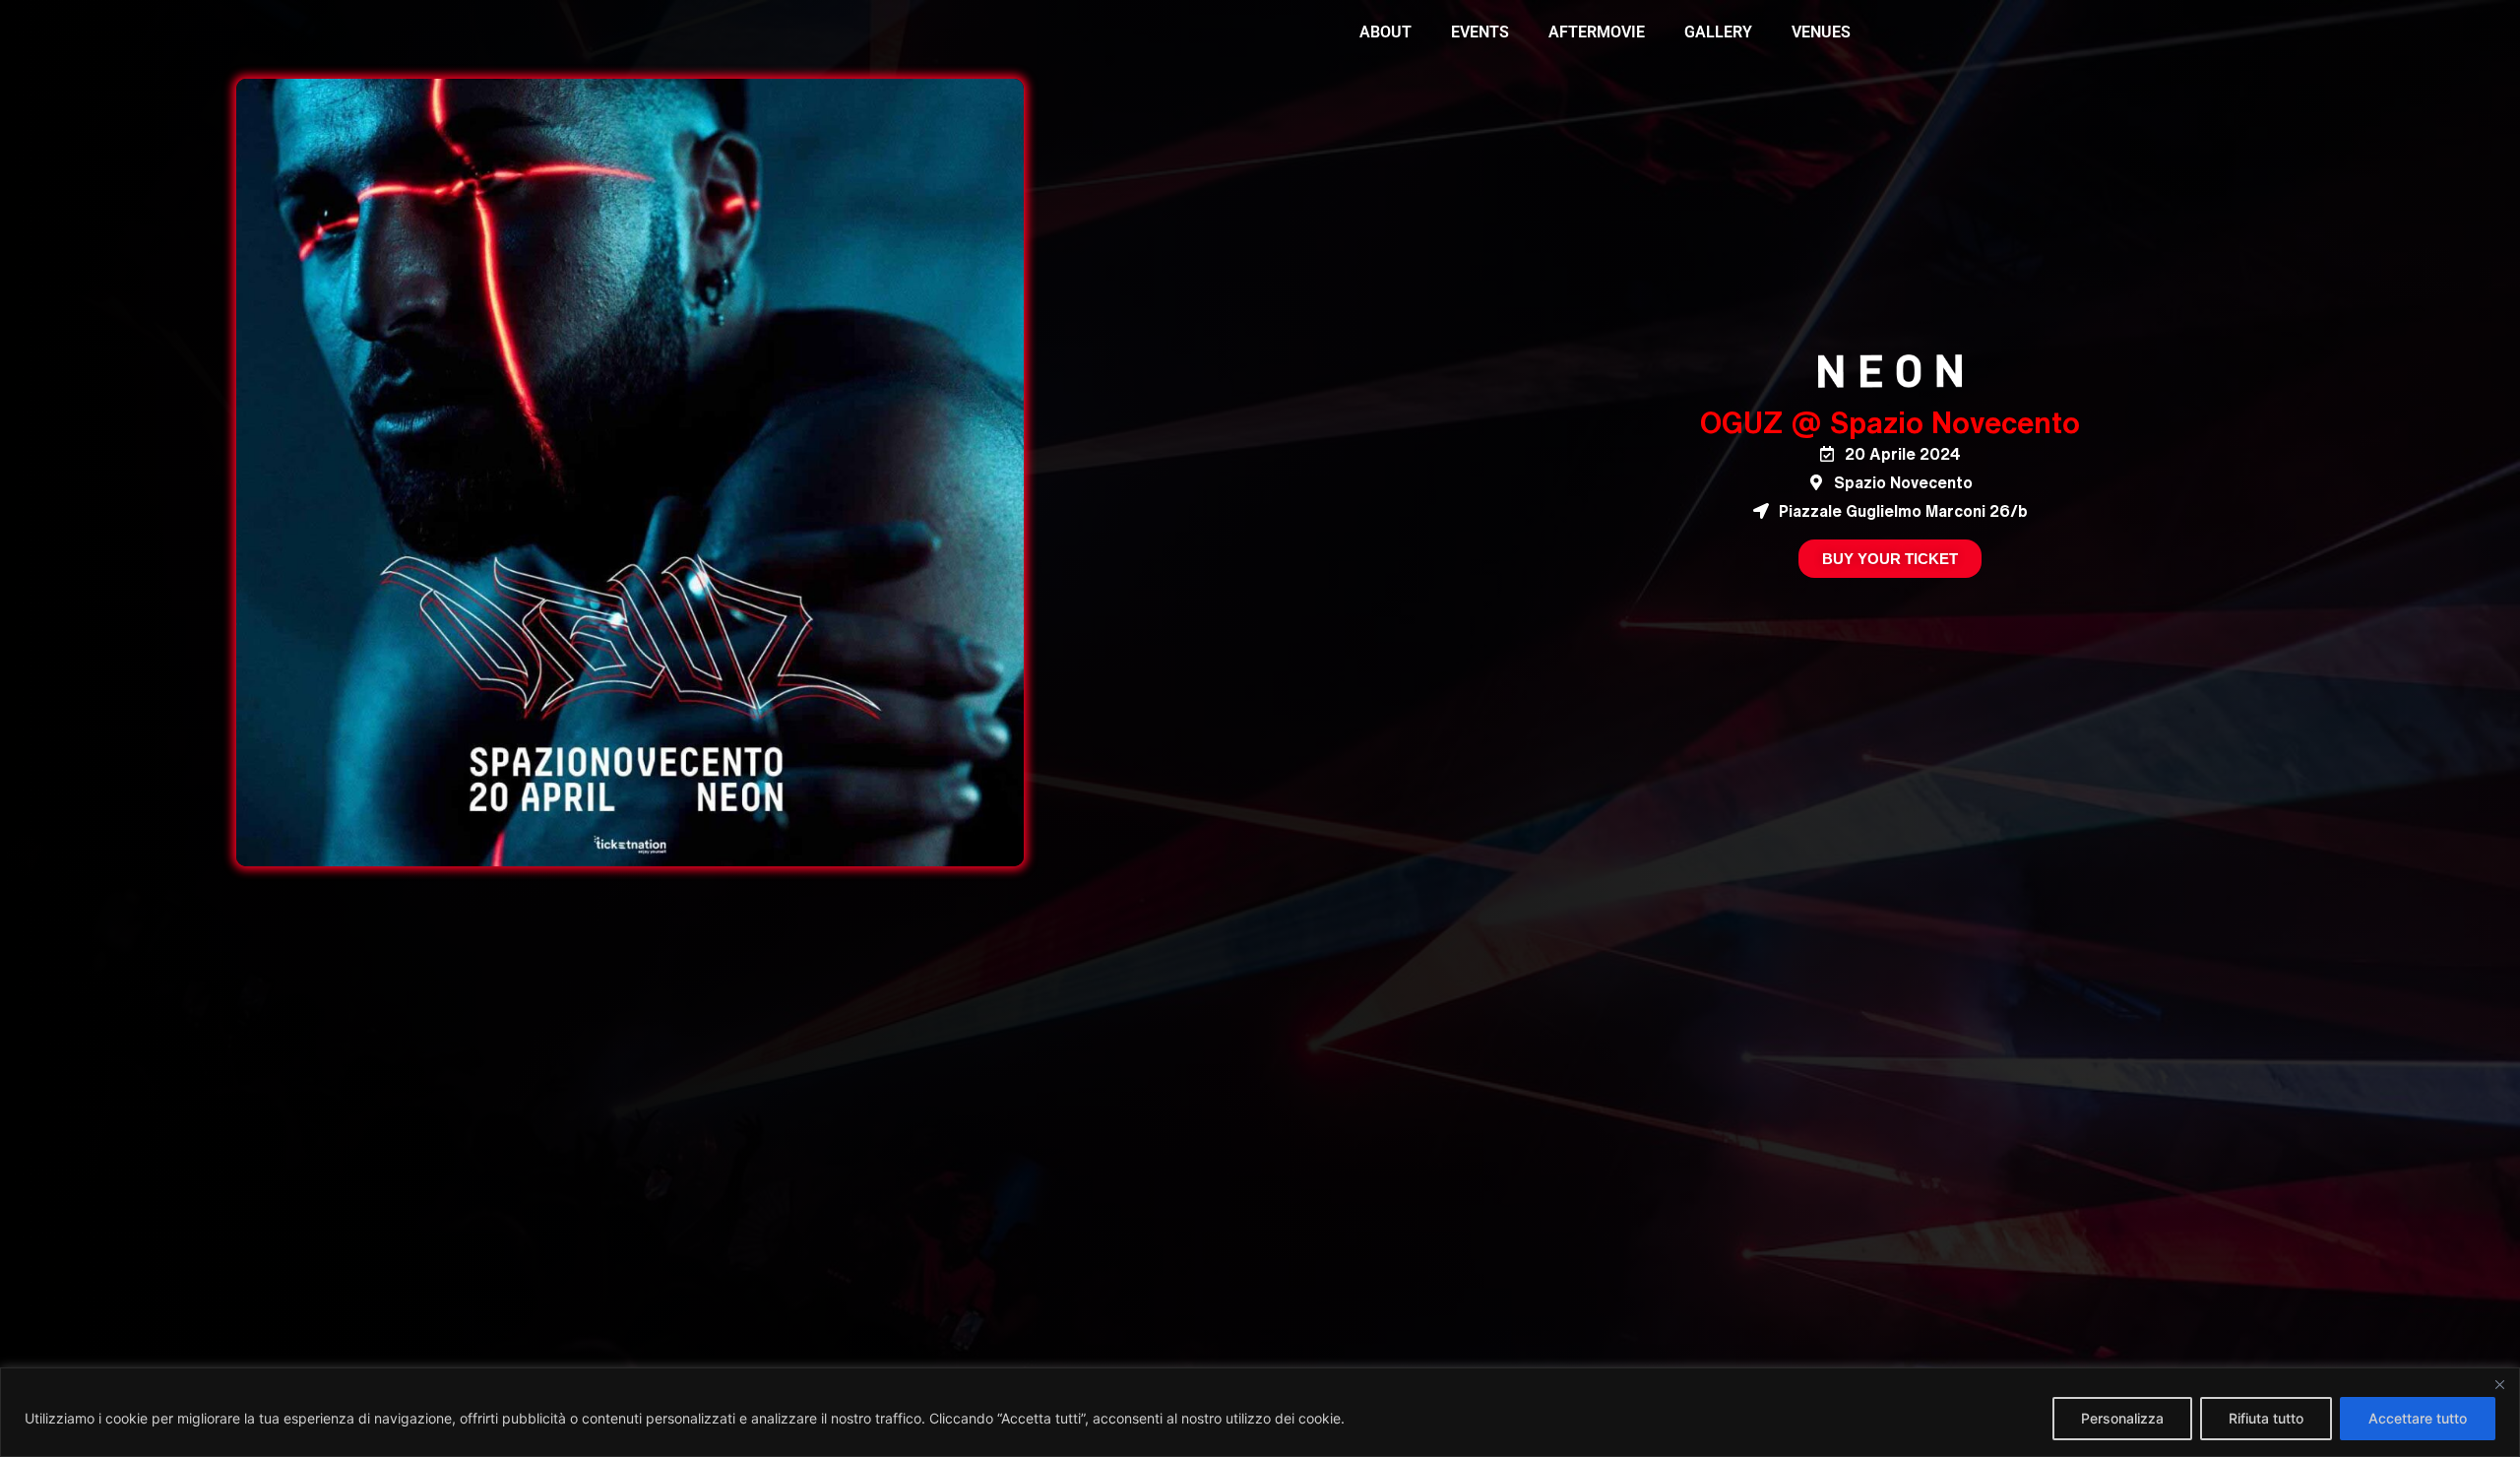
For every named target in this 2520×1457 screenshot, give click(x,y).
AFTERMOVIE (1597, 32)
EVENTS (1480, 32)
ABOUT (1386, 32)
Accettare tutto (2418, 1418)
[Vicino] (2499, 1384)
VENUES (1821, 32)
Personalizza (2122, 1418)
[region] (1260, 1412)
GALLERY (1718, 32)
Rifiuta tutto (2266, 1418)
